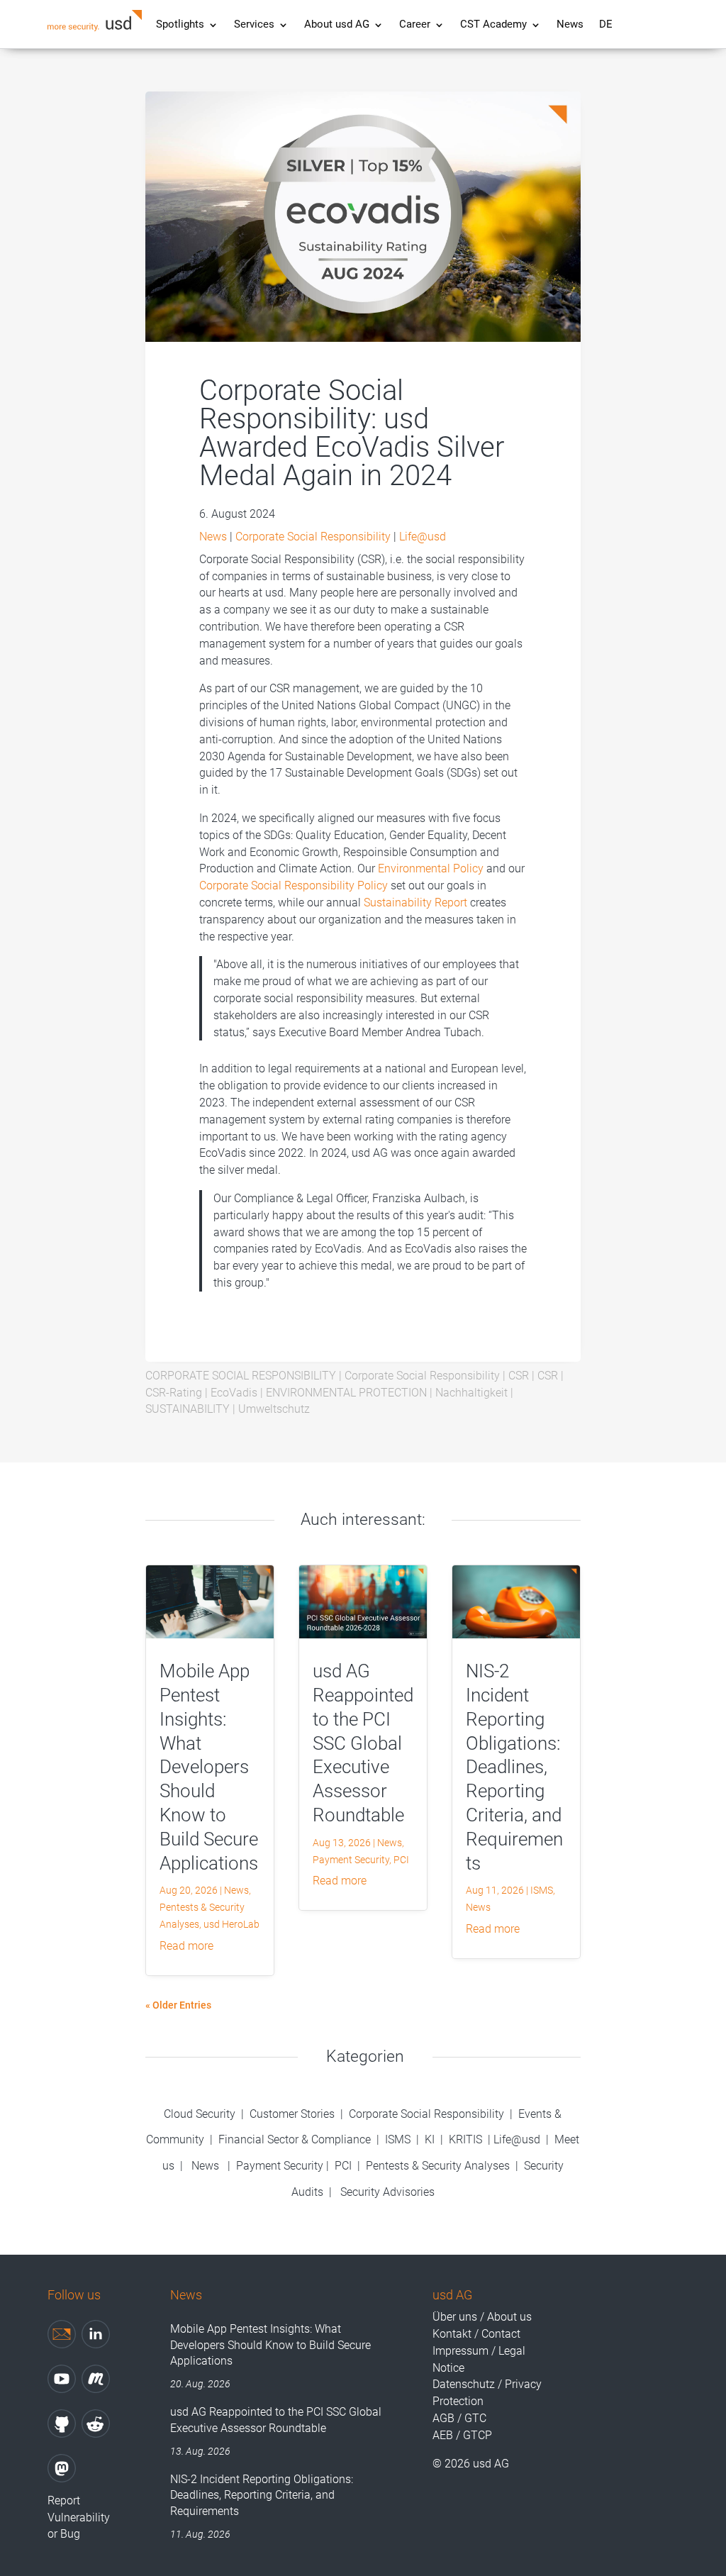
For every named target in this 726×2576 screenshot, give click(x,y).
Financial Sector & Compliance (295, 2139)
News (570, 25)
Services (254, 25)
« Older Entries (178, 2005)
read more (186, 1946)
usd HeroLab (231, 1924)
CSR (519, 1376)
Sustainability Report (415, 903)
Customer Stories (292, 2114)
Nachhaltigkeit (471, 1393)
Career (415, 25)
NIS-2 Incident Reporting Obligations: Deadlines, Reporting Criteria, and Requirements (514, 1767)
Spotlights (180, 25)
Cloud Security (201, 2114)
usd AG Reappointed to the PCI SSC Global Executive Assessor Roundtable (363, 1743)
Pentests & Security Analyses (438, 2166)
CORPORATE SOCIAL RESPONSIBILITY (241, 1376)
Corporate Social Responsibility (313, 537)
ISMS (542, 1890)
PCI (401, 1860)
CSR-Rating (174, 1393)
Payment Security (351, 1860)
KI (430, 2139)
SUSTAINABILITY (188, 1409)
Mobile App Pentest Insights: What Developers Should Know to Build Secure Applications (209, 1767)
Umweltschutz (274, 1409)
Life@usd (423, 537)
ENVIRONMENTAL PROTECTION (346, 1393)
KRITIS (465, 2139)
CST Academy (493, 25)
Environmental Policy (431, 868)
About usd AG (337, 25)
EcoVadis (234, 1393)
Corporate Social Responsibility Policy (294, 885)
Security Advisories (387, 2192)
